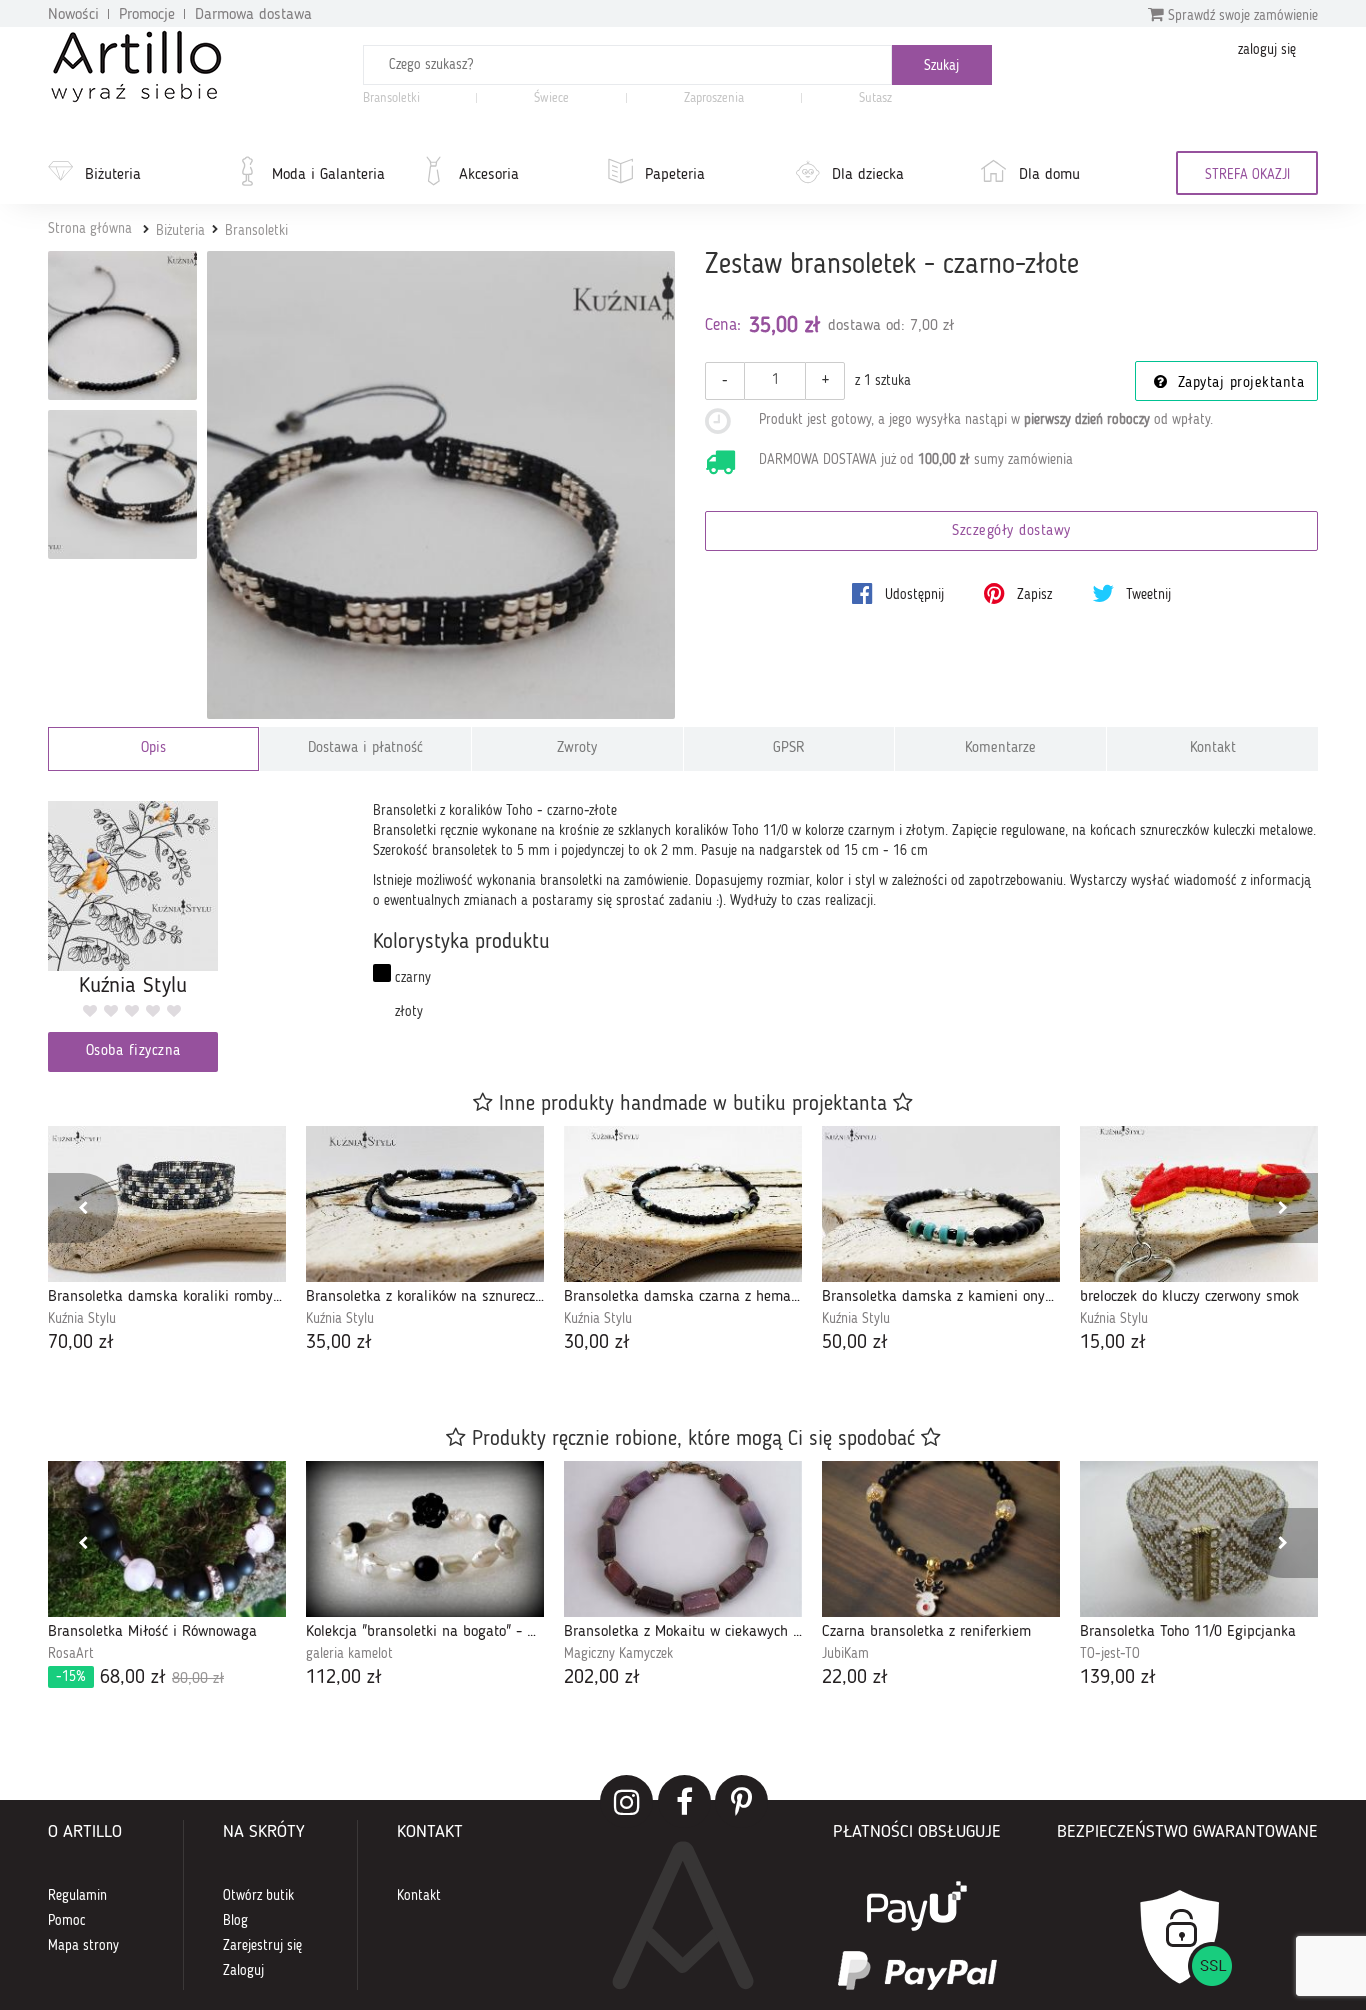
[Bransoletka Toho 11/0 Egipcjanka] (1199, 1539)
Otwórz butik (258, 1896)
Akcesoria (489, 175)
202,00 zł (602, 1678)
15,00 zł (1113, 1343)
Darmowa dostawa (253, 15)
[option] (167, 1241)
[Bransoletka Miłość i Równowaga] (167, 1539)
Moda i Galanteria (328, 175)
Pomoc (67, 1921)
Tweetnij (1146, 595)
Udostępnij (912, 595)
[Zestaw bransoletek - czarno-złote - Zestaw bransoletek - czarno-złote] (122, 325)
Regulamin (77, 1896)
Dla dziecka (868, 175)
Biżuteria (113, 175)
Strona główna (90, 229)
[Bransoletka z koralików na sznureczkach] (425, 1204)
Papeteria (675, 175)
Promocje (147, 15)
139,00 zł (1118, 1678)
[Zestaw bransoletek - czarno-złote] (441, 485)
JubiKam (845, 1654)
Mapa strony (83, 1946)
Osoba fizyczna (133, 1051)
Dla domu (1049, 175)
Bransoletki (391, 98)
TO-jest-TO (1110, 1654)
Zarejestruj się (262, 1946)
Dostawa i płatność (365, 748)
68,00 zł (140, 1678)
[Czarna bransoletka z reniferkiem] (941, 1539)
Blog (235, 1921)
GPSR (789, 748)
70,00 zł (81, 1343)
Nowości (73, 15)
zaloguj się (1267, 50)
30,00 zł (597, 1343)
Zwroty (577, 748)
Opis (153, 748)
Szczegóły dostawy (1011, 531)
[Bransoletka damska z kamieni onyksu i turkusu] (941, 1204)
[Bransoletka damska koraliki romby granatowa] (167, 1204)
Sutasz (875, 98)
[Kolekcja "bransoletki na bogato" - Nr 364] (425, 1539)
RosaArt (71, 1654)
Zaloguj (243, 1971)
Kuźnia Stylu (82, 1319)
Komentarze (1000, 748)
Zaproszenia (714, 98)
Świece (551, 98)
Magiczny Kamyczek (618, 1654)
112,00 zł (344, 1678)
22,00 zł (855, 1678)
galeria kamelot (349, 1654)
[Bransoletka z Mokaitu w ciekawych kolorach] (683, 1539)
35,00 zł (339, 1343)
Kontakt (1213, 748)
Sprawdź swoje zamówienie (1241, 16)
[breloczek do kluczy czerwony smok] (1199, 1204)
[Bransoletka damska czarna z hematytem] (683, 1204)
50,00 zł (855, 1343)
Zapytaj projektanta (1238, 383)
